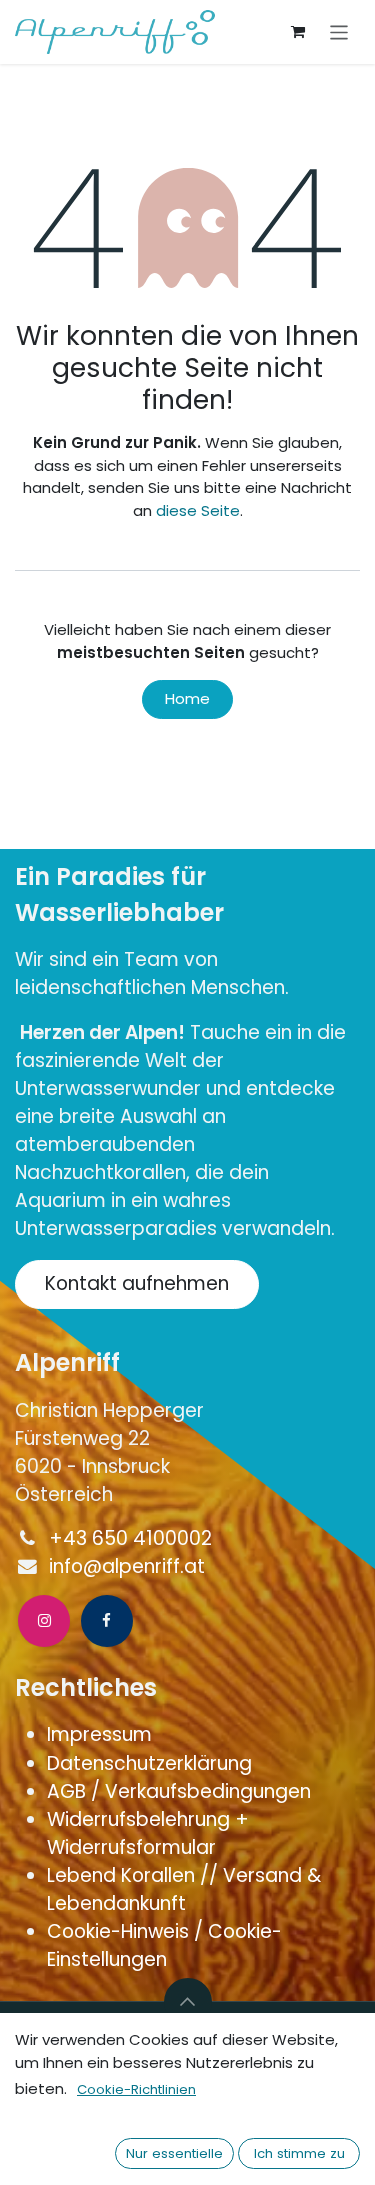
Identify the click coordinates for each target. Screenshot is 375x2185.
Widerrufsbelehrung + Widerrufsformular (148, 1833)
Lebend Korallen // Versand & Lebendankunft (184, 1889)
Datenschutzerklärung (149, 1763)
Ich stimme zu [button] (299, 2153)
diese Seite (198, 510)
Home (187, 698)
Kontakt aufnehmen (137, 1283)
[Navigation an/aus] (339, 31)
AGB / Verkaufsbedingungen (181, 1791)
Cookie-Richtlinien (136, 2089)
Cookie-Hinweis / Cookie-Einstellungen (164, 1945)
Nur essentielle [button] (174, 2153)
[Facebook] (107, 1621)
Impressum (102, 1734)
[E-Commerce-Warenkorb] (298, 32)
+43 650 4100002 (130, 1538)
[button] (188, 2002)
